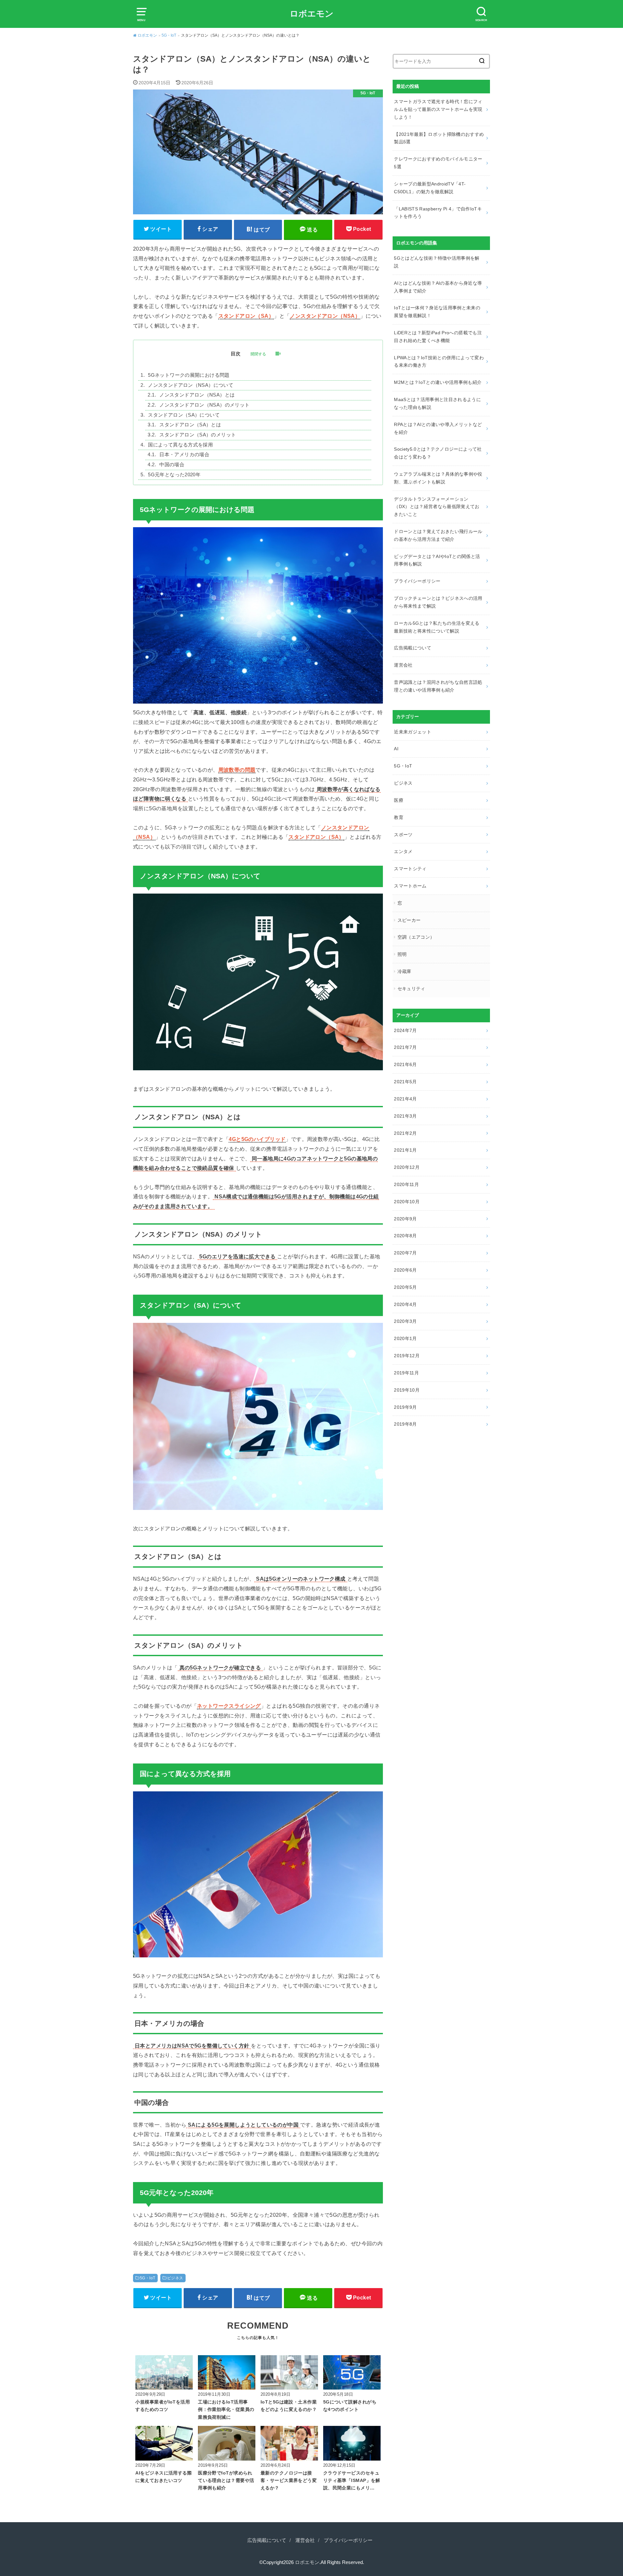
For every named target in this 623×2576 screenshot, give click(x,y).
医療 (399, 800)
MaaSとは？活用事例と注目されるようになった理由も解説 (437, 403)
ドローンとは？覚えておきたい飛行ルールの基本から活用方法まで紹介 (438, 535)
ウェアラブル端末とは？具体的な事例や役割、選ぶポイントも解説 (438, 478)
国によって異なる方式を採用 (180, 445)
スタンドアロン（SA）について (184, 415)
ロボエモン (312, 14)
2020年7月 (405, 1253)
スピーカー (409, 920)
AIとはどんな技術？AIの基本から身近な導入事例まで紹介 (438, 287)
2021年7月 (405, 1047)
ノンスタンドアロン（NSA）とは (197, 395)
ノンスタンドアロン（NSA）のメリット (204, 405)
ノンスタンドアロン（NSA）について (191, 385)
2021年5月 (405, 1082)
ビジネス (175, 2278)
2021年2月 (405, 1133)
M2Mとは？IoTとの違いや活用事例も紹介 (438, 382)
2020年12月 (407, 1167)
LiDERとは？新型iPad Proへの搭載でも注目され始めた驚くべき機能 (438, 337)
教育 (399, 817)
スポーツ (403, 835)
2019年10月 (407, 1390)
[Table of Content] (278, 354)
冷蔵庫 (404, 971)
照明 (402, 954)
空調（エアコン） (416, 937)
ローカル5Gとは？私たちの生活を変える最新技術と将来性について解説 (437, 627)
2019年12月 (407, 1356)
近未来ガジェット (413, 732)
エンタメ (403, 851)
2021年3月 (405, 1116)
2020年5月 (405, 1287)
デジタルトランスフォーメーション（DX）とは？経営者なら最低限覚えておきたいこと (437, 507)
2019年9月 (405, 1407)
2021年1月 (405, 1150)
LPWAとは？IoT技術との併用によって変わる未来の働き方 (439, 362)
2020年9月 (405, 1219)
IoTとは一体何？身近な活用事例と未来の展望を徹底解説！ (437, 312)
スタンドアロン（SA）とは (190, 425)
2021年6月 (405, 1064)
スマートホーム (410, 886)
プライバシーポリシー (417, 581)
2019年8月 (405, 1424)
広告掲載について (413, 648)
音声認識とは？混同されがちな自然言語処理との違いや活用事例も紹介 (438, 686)
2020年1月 (405, 1338)
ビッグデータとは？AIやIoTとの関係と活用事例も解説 (437, 560)
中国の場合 (172, 465)
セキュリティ (411, 989)
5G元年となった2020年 (174, 475)
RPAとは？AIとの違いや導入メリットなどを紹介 (438, 428)
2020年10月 (407, 1202)
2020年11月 (406, 1184)
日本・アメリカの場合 (184, 455)
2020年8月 (405, 1236)
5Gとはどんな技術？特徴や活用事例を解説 (437, 262)
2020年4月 (405, 1304)
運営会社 (403, 665)
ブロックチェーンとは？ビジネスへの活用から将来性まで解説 (438, 602)
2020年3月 (405, 1321)
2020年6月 (405, 1270)
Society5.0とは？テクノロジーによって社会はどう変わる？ (438, 453)
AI (396, 749)
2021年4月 (405, 1099)
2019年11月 (406, 1373)
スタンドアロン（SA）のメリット (198, 435)
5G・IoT (147, 2278)
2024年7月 (405, 1030)
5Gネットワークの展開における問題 (189, 375)
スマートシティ (410, 869)
